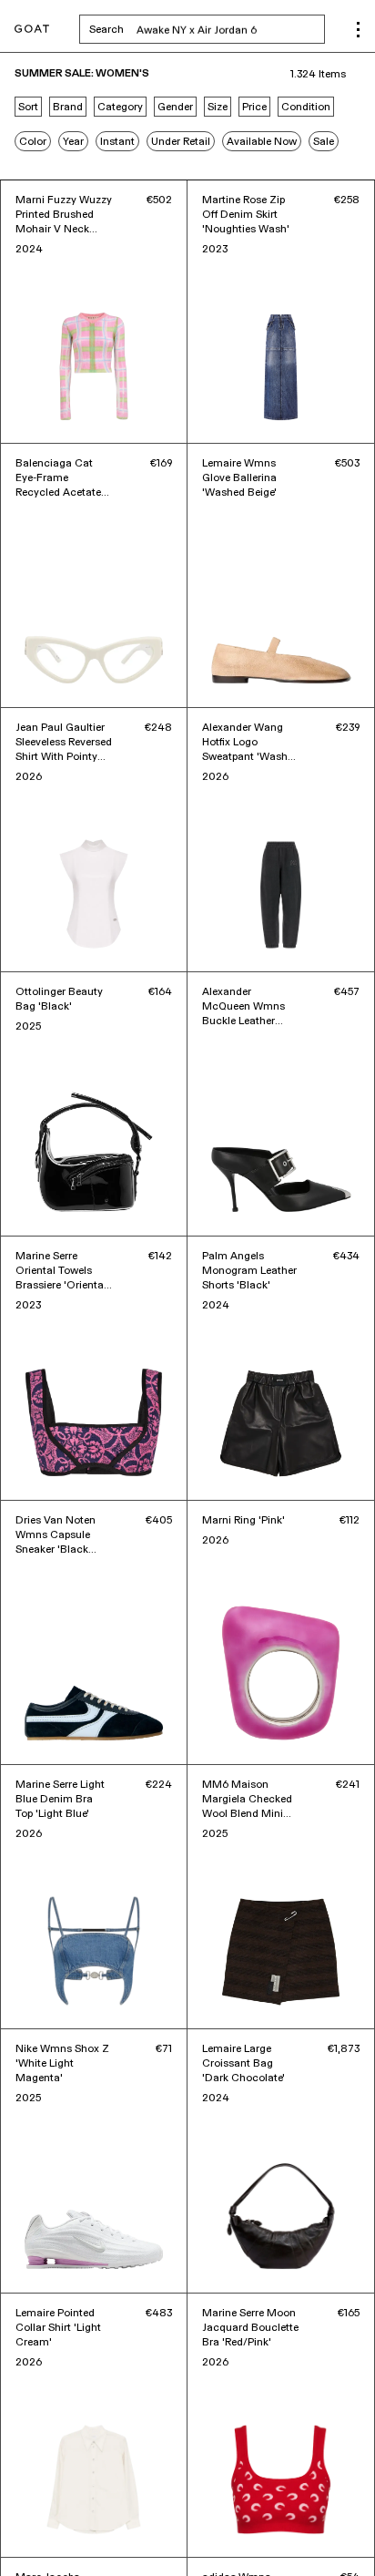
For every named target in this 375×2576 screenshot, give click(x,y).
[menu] (358, 30)
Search (207, 29)
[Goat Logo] (32, 30)
